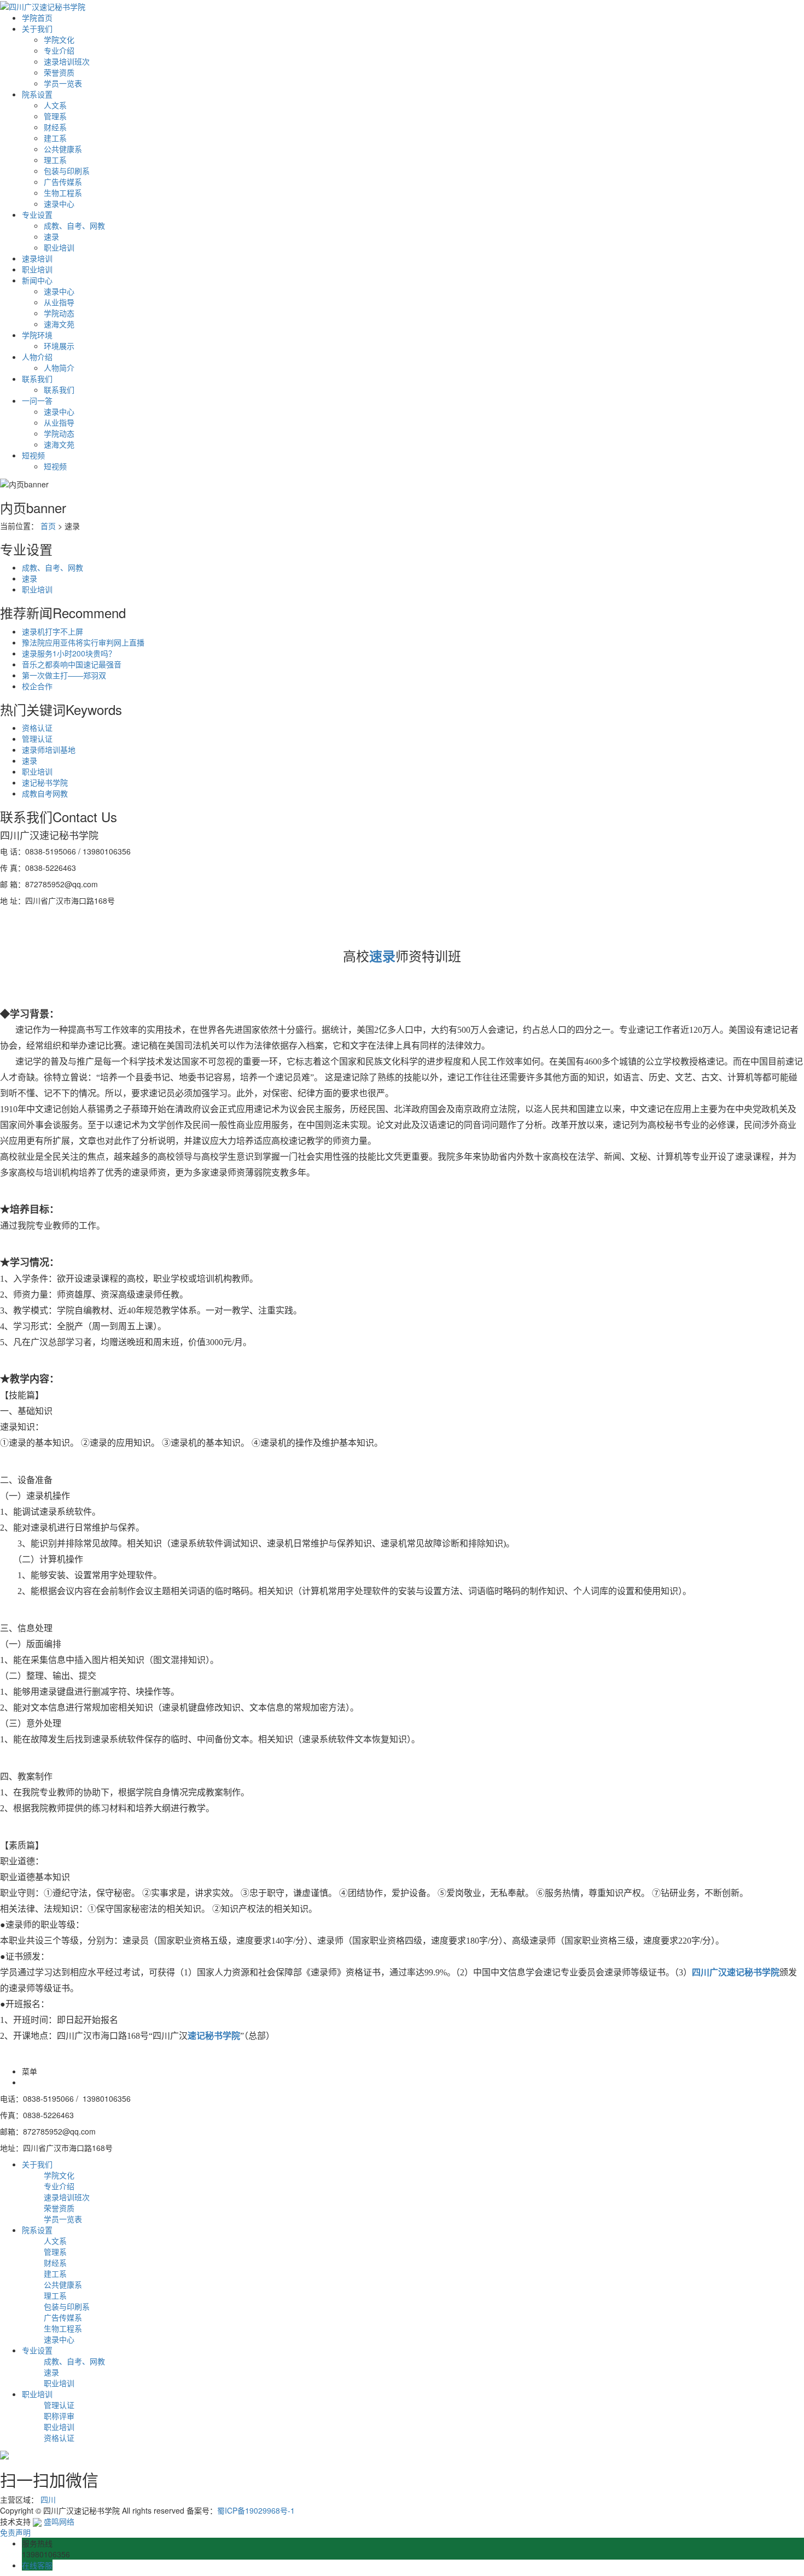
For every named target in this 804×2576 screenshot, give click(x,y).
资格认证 (37, 728)
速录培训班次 (67, 61)
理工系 (55, 160)
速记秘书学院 (45, 782)
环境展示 (59, 346)
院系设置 (37, 94)
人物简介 (59, 368)
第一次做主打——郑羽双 (64, 675)
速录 (51, 236)
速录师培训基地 (49, 749)
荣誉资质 (59, 72)
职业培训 (59, 247)
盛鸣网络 (58, 2521)
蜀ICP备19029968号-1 (256, 2510)
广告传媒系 (63, 182)
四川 (48, 2499)
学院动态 (59, 313)
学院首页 (37, 18)
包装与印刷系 (67, 171)
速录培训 (37, 258)
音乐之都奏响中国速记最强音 (72, 664)
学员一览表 (63, 83)
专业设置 (37, 214)
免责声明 (15, 2532)
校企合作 (37, 686)
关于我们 (37, 28)
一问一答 (37, 400)
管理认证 (37, 739)
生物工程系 (63, 193)
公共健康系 (63, 149)
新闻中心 (37, 280)
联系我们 (37, 379)
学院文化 (59, 39)
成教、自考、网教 (74, 225)
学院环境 (37, 335)
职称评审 (59, 2416)
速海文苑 (59, 324)
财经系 (55, 127)
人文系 (55, 105)
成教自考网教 (45, 793)
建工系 (55, 138)
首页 (48, 526)
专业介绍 (59, 50)
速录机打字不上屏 (53, 631)
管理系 (55, 116)
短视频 (33, 455)
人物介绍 (37, 357)
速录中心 (59, 203)
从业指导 (59, 302)
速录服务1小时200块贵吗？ (69, 653)
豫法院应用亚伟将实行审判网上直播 (83, 642)
